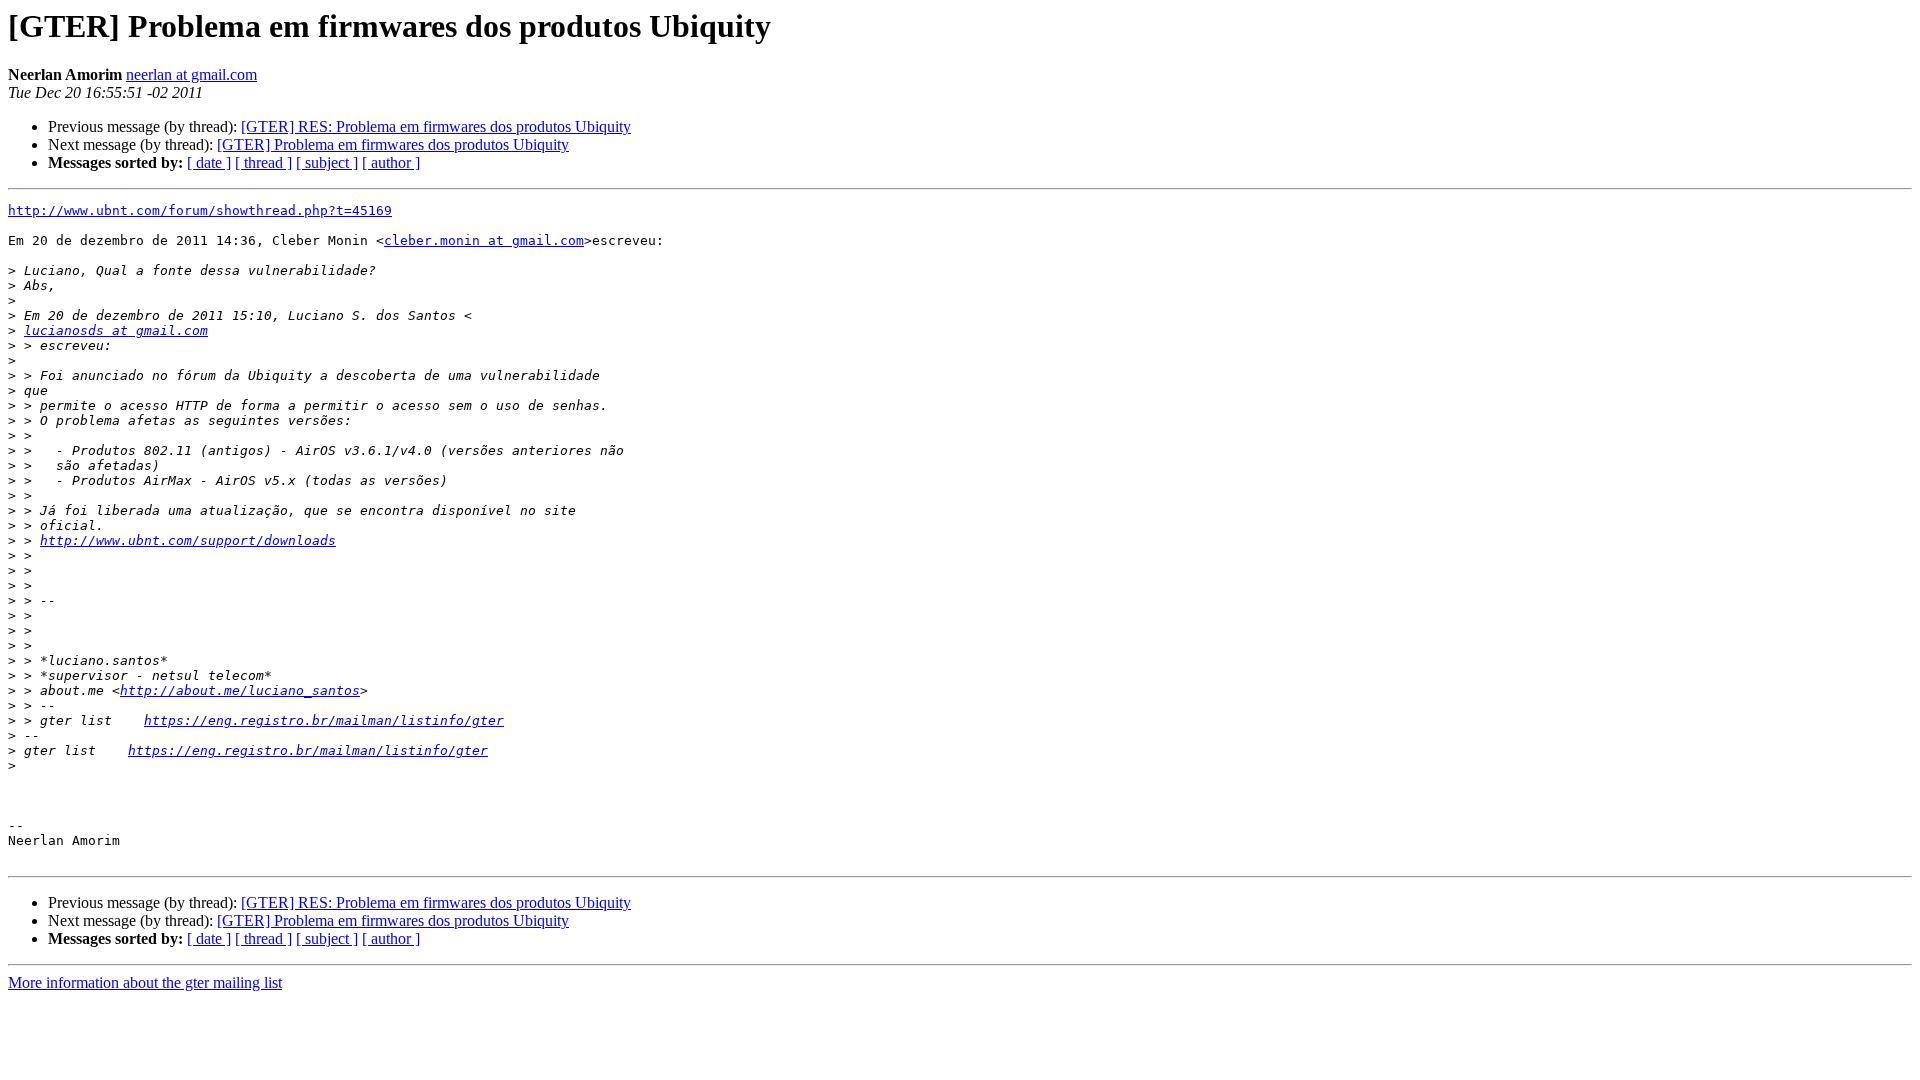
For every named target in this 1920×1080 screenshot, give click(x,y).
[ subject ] (327, 162)
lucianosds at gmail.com (116, 330)
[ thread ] (263, 162)
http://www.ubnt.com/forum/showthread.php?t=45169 (200, 210)
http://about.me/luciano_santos (240, 690)
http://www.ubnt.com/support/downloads (188, 540)
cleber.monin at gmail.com (484, 240)
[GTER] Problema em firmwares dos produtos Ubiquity (393, 144)
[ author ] (391, 162)
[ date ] (209, 162)
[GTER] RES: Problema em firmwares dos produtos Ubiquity (436, 126)
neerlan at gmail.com (191, 74)
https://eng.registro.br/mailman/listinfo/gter (324, 720)
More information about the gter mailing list (145, 982)
